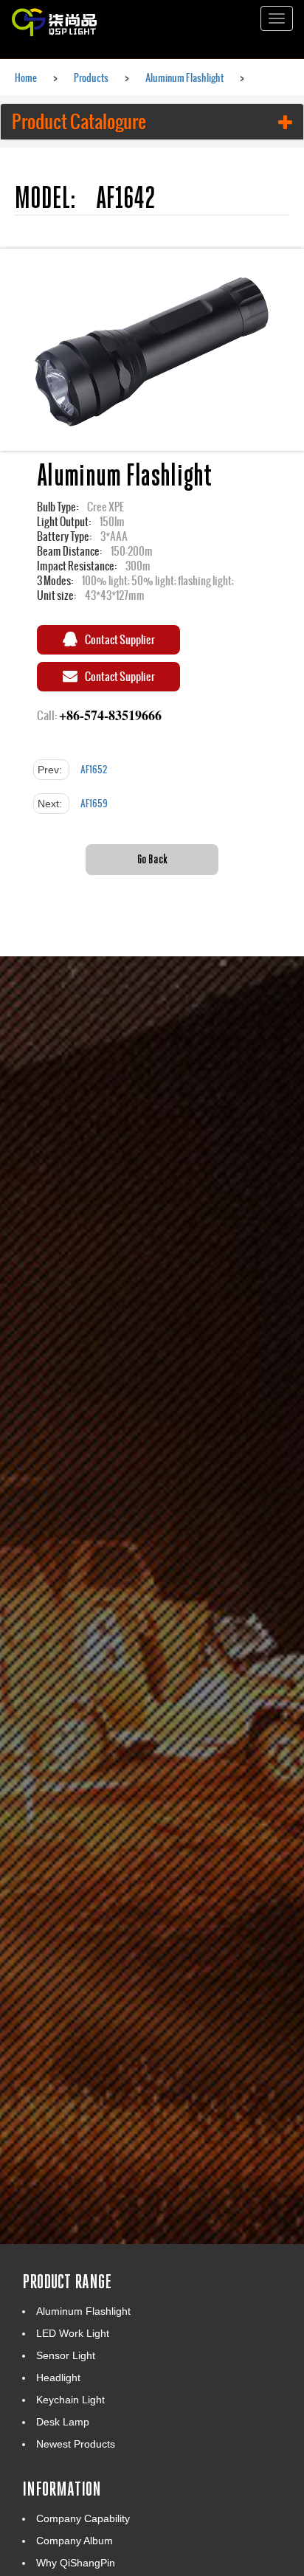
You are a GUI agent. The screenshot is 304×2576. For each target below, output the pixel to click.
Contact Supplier (120, 639)
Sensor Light (66, 2355)
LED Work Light (73, 2333)
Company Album (75, 2541)
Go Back (152, 859)
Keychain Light (70, 2400)
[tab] (152, 122)
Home (26, 77)
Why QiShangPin (76, 2563)
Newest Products (76, 2444)
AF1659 (94, 804)
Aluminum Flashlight (184, 77)
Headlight (58, 2378)
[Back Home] (81, 18)
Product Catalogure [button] (79, 121)
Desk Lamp (63, 2422)
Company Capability (83, 2518)
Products (91, 77)
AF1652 (94, 770)
